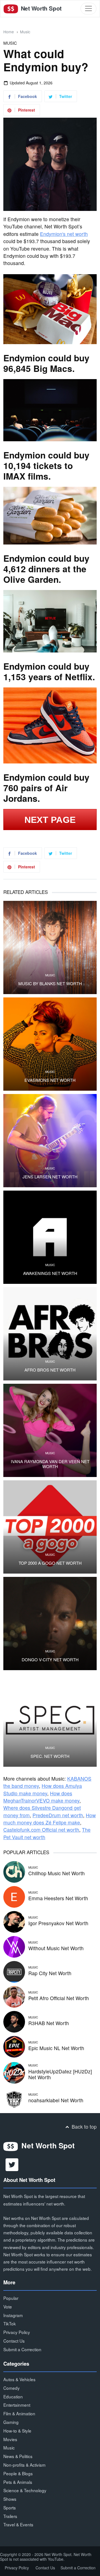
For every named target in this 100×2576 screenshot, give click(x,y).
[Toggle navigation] (88, 8)
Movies (10, 2439)
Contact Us (14, 2341)
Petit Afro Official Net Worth (59, 1998)
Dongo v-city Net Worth (50, 1660)
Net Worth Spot (40, 8)
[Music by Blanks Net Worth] (50, 947)
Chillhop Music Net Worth (57, 1873)
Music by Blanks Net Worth (50, 984)
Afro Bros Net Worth (50, 1370)
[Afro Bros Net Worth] (50, 1334)
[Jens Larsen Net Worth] (50, 1141)
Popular (11, 2298)
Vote (8, 2307)
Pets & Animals (18, 2482)
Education (13, 2396)
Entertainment (17, 2405)
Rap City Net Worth (50, 1973)
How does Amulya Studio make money (43, 1789)
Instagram (13, 2315)
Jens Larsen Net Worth (50, 1177)
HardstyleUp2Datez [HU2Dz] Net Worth (60, 2074)
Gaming (11, 2422)
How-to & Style (17, 2431)
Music (25, 32)
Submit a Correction (22, 2349)
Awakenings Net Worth (50, 1273)
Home (9, 32)
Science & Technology (25, 2490)
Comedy (12, 2388)
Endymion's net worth (64, 234)
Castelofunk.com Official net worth (41, 1830)
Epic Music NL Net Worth (56, 2048)
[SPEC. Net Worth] (50, 1720)
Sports (10, 2507)
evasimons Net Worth (50, 1080)
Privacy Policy (17, 2332)
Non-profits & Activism (24, 2465)
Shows (10, 2499)
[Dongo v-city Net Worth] (50, 1624)
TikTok (10, 2323)
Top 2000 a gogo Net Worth (50, 1563)
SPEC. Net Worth (50, 1756)
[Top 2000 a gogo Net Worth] (50, 1527)
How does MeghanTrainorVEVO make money (41, 1797)
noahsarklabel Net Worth (56, 2100)
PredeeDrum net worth (58, 1815)
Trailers (10, 2516)
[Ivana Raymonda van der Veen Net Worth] (50, 1430)
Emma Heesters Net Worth (58, 1898)
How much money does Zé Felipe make (50, 1819)
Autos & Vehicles (19, 2379)
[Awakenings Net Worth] (50, 1237)
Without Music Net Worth (56, 1948)
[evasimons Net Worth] (50, 1044)
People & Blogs (18, 2473)
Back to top (83, 2127)
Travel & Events (18, 2524)
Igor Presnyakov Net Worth (58, 1923)
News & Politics (18, 2456)
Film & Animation (19, 2413)
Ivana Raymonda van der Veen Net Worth (50, 1464)
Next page (50, 820)
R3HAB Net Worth (49, 2023)
